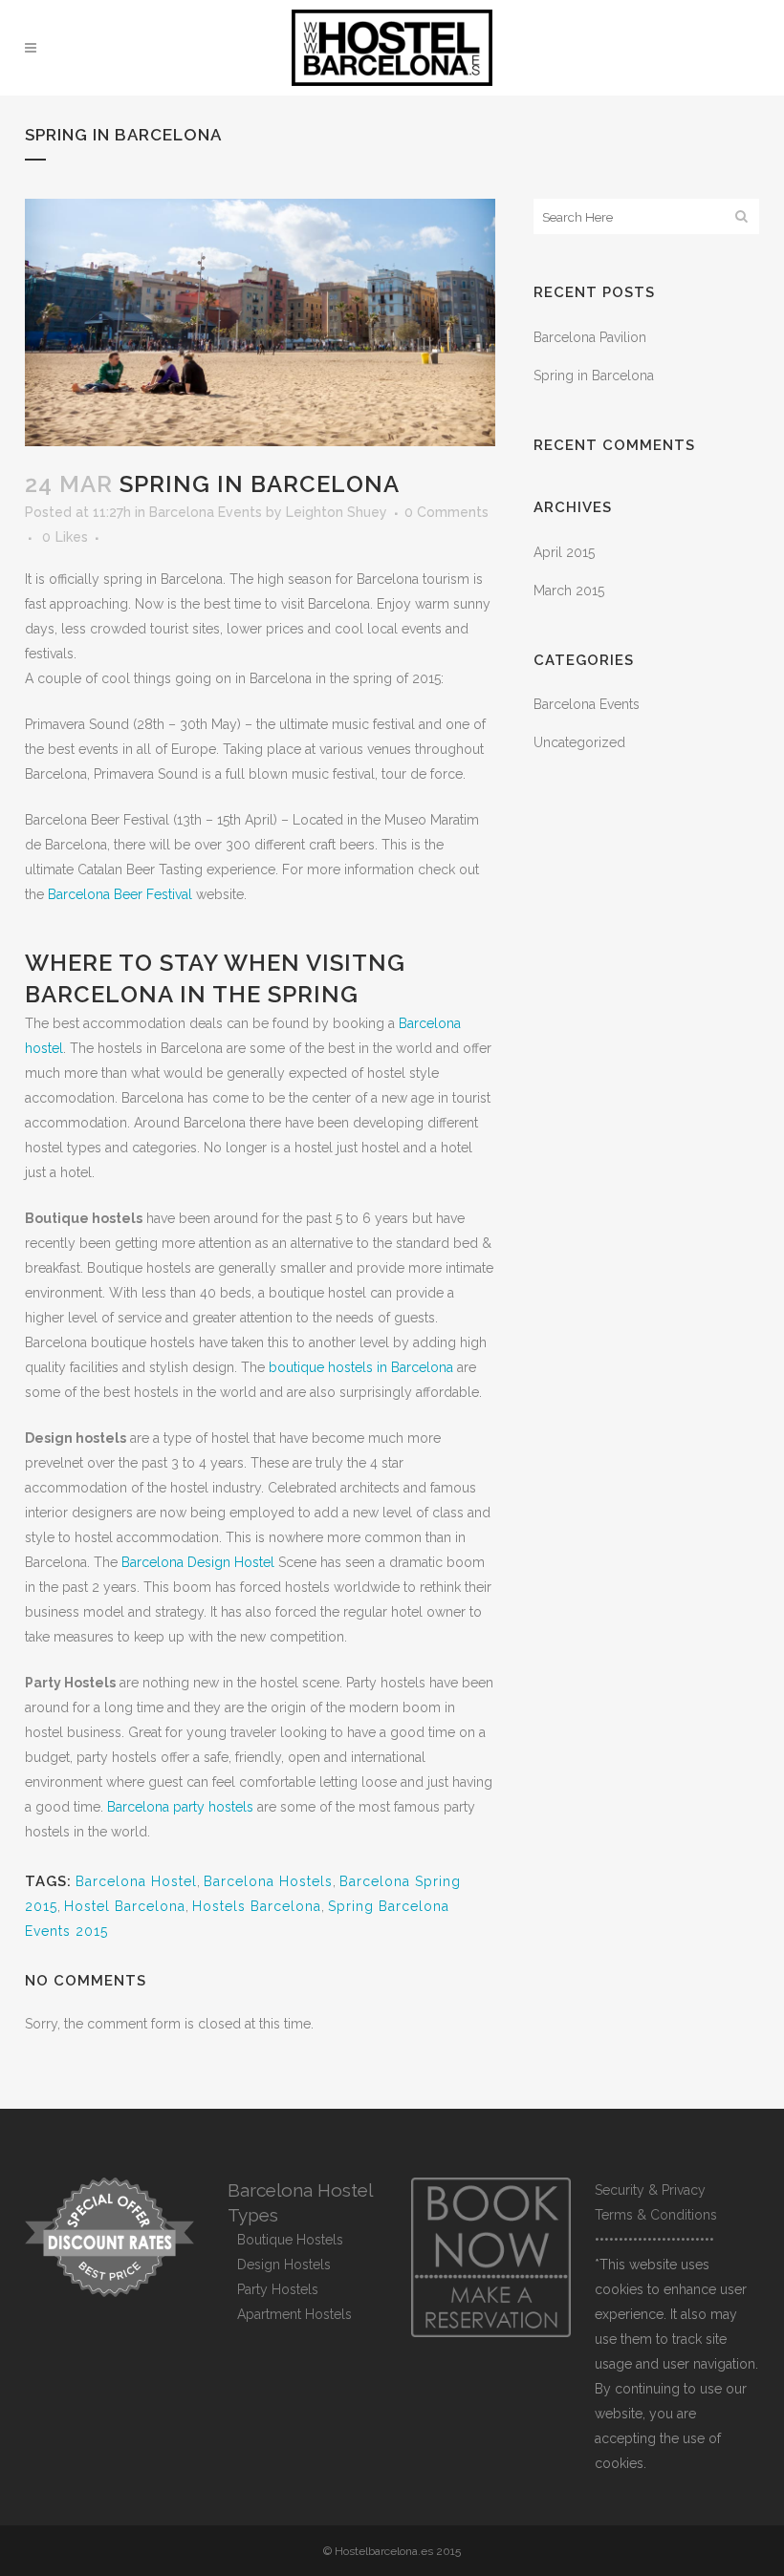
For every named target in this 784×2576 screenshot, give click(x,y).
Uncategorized (579, 742)
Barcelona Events (206, 512)
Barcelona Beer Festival (120, 894)
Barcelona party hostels (180, 1807)
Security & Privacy (650, 2190)
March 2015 (569, 590)
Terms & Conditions (656, 2215)
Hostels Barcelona (257, 1906)
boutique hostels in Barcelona (363, 1367)
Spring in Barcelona (594, 376)
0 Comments (446, 512)
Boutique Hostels (290, 2240)
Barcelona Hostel (136, 1881)
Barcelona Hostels (268, 1881)
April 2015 (564, 552)
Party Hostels (278, 2289)
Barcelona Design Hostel (198, 1562)
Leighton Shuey (337, 512)
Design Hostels (284, 2265)
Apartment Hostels (294, 2314)
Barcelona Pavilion (590, 337)
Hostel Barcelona (125, 1906)
